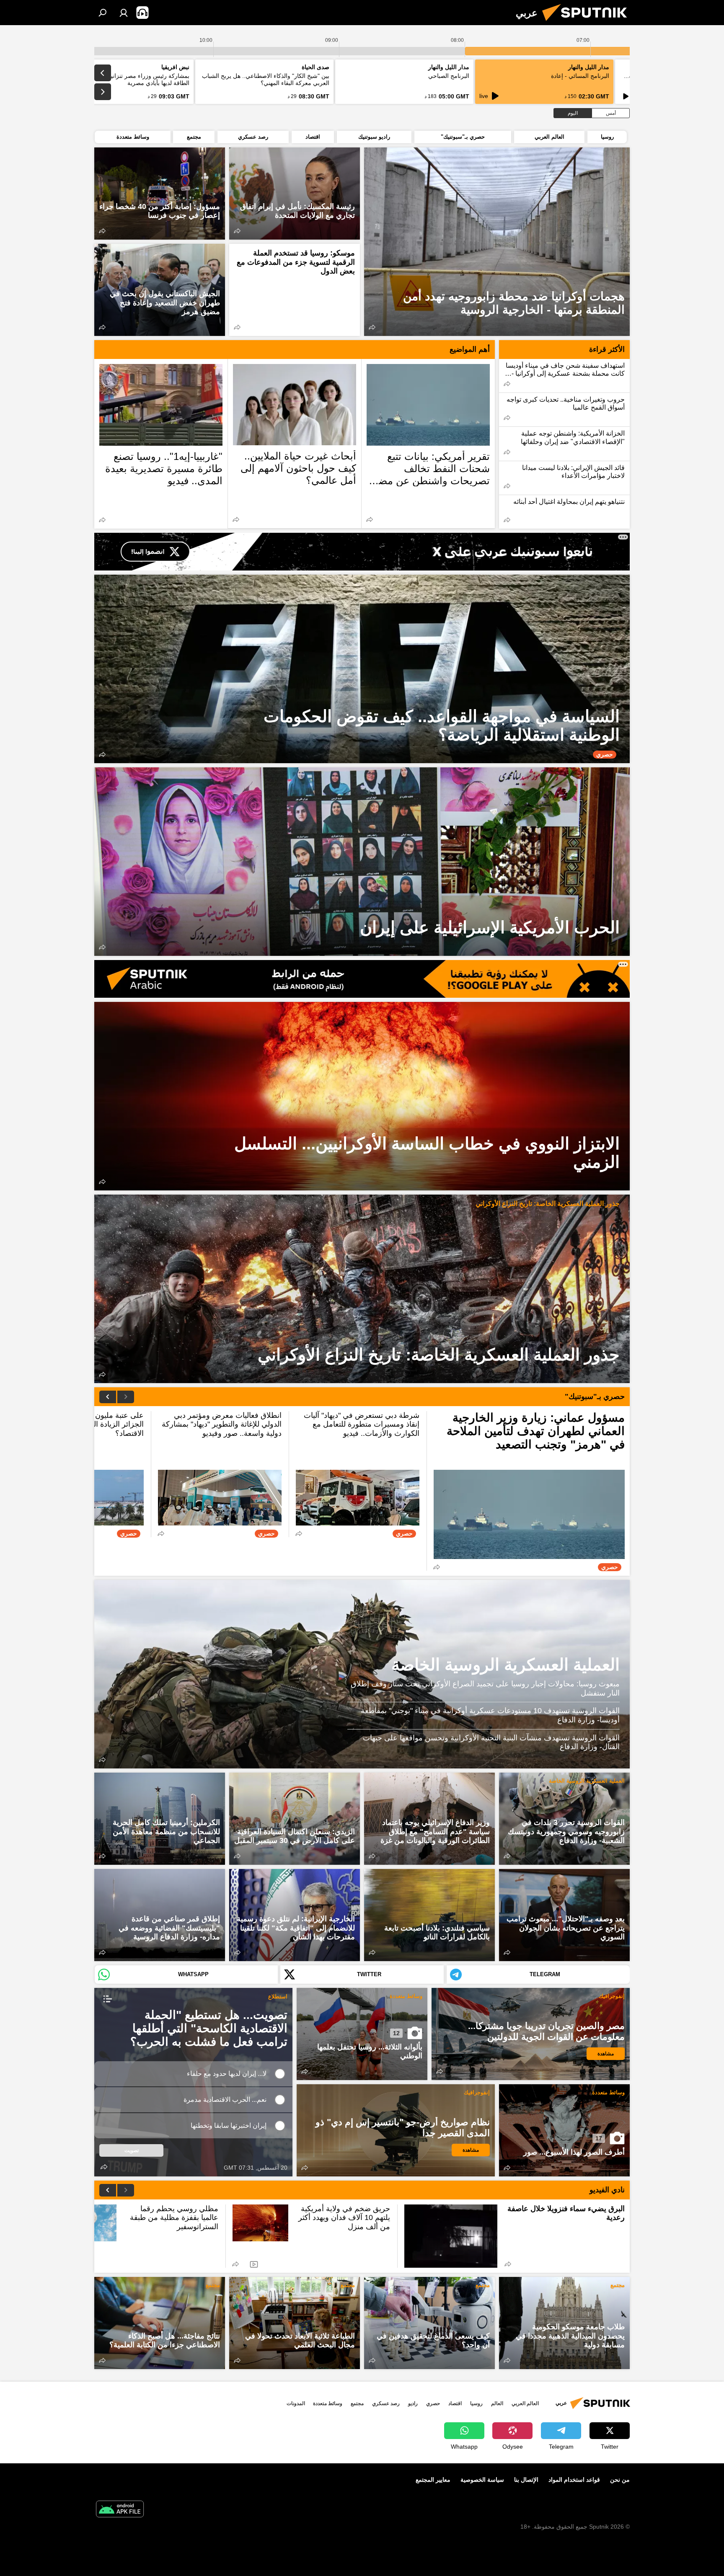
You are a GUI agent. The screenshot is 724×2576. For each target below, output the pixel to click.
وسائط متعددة (406, 1996)
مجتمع (618, 2285)
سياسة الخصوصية (482, 2480)
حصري (433, 2403)
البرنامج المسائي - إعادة (580, 76)
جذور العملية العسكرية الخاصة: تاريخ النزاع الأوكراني (548, 1204)
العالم (497, 2403)
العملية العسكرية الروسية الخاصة (506, 1665)
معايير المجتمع (433, 2480)
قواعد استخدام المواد (574, 2480)
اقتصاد (455, 2403)
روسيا (476, 2403)
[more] (372, 327)
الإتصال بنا (526, 2480)
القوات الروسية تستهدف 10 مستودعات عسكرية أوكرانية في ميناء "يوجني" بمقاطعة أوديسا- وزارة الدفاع (490, 1715)
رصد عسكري (386, 2403)
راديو (413, 2403)
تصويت (132, 2150)
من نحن (620, 2480)
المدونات (296, 2403)
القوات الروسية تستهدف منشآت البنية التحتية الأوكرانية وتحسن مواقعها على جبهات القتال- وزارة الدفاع (491, 1742)
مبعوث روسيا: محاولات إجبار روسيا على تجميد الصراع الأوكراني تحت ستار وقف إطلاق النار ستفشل (485, 1688)
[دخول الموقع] (124, 13)
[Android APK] (120, 2510)
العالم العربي (525, 2403)
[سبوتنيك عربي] (588, 23)
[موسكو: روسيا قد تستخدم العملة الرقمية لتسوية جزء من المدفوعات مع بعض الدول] (295, 290)
